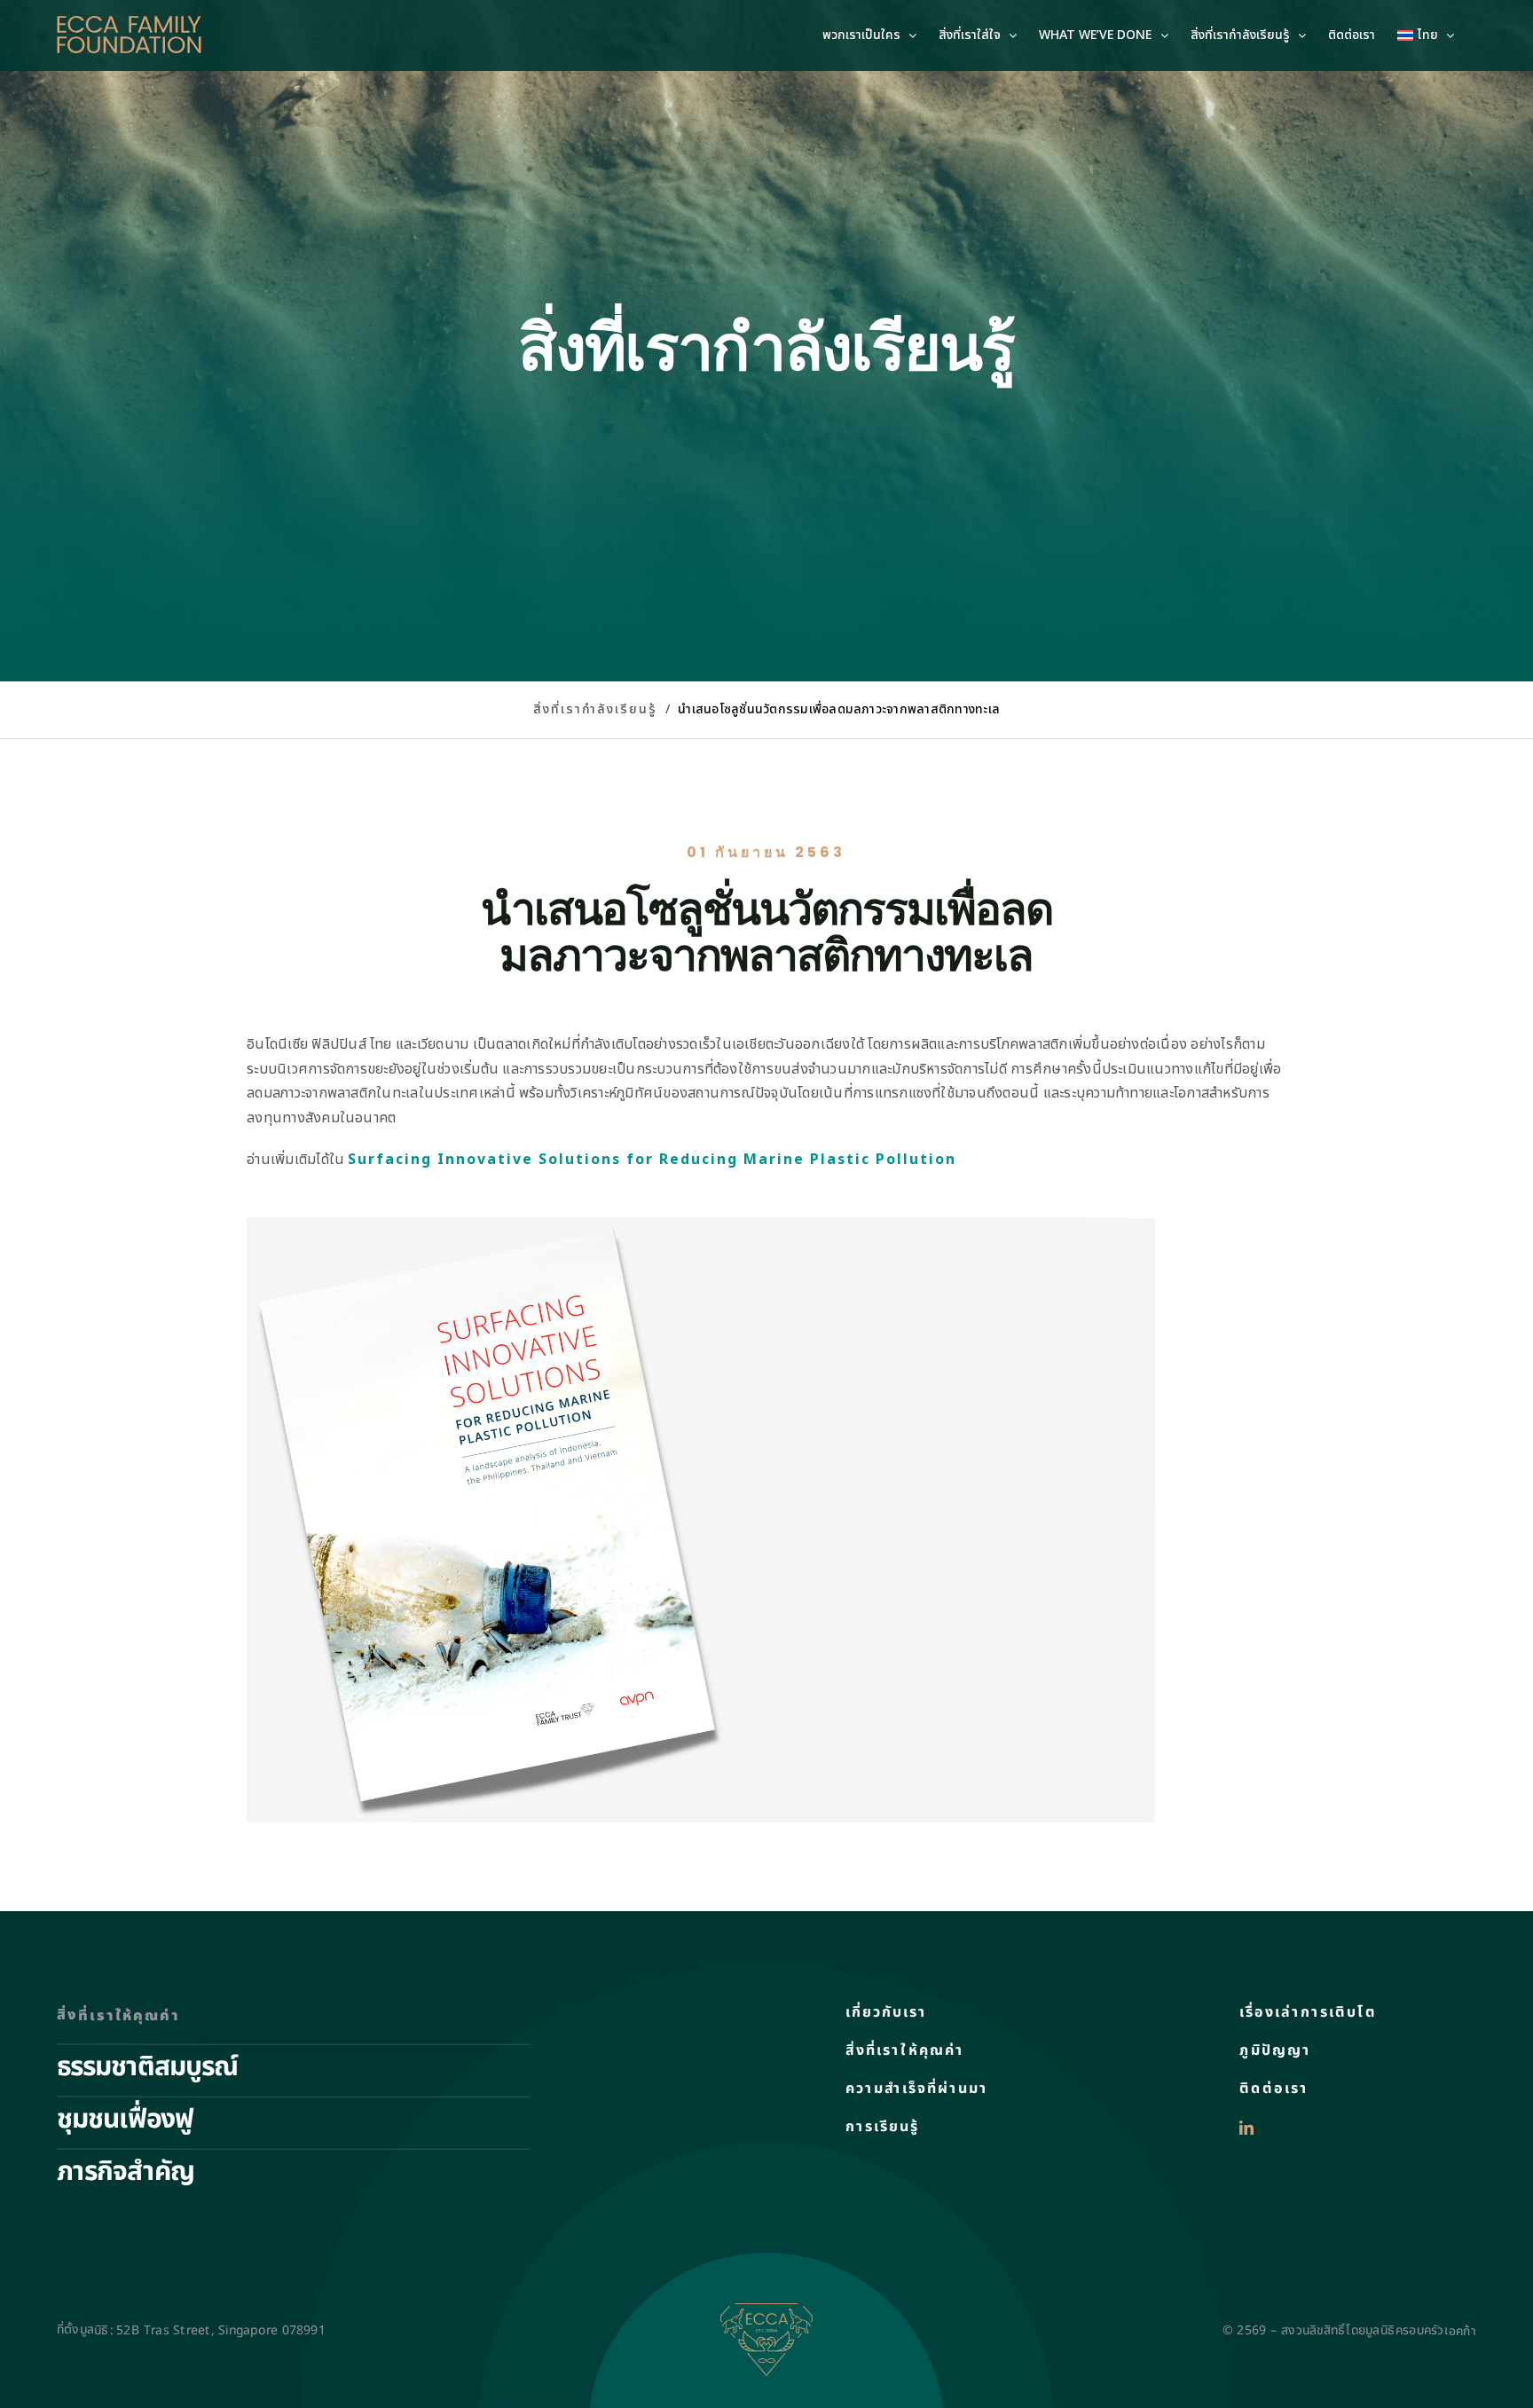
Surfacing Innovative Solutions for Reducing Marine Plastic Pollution (652, 1160)
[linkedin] (1246, 2129)
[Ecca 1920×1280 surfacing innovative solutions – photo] (701, 1224)
